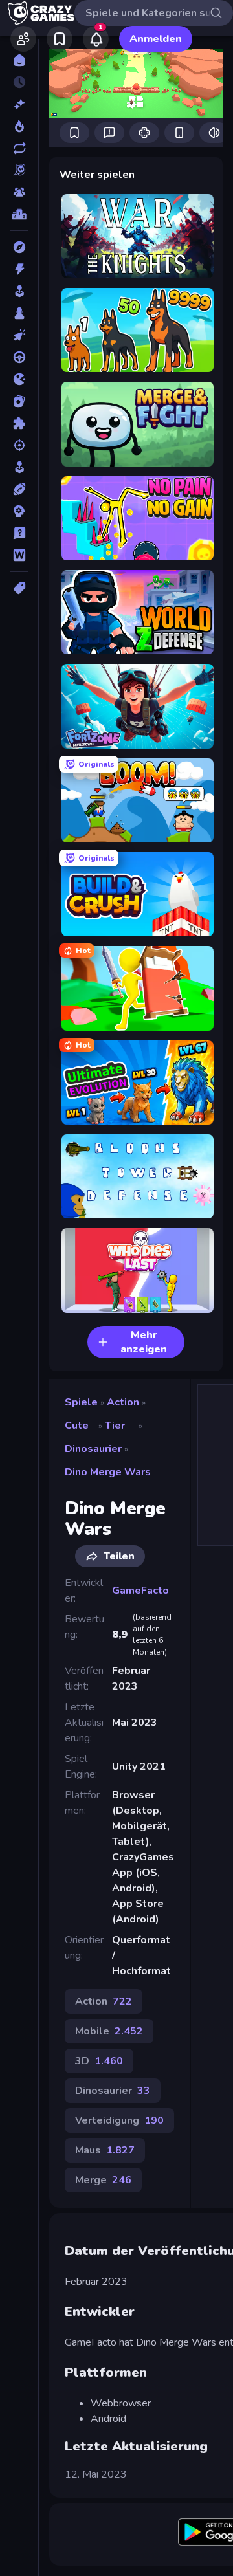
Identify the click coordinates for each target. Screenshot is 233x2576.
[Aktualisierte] (19, 148)
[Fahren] (19, 357)
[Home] (19, 60)
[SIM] (19, 467)
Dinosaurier (93, 1449)
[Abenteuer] (19, 247)
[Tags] (19, 588)
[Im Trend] (19, 126)
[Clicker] (19, 335)
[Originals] (19, 170)
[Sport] (19, 489)
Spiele (81, 1402)
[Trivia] (19, 533)
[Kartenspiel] (19, 401)
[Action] (19, 269)
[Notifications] (96, 39)
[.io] (19, 379)
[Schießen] (19, 445)
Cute (77, 1426)
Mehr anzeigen (144, 1342)
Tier (115, 1426)
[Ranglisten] (19, 214)
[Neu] (19, 104)
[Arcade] (19, 291)
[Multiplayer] (19, 192)
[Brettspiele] (19, 313)
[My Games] (60, 39)
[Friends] (23, 39)
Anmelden (156, 39)
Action (123, 1402)
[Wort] (19, 555)
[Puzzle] (19, 423)
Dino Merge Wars (108, 1472)
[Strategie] (19, 511)
